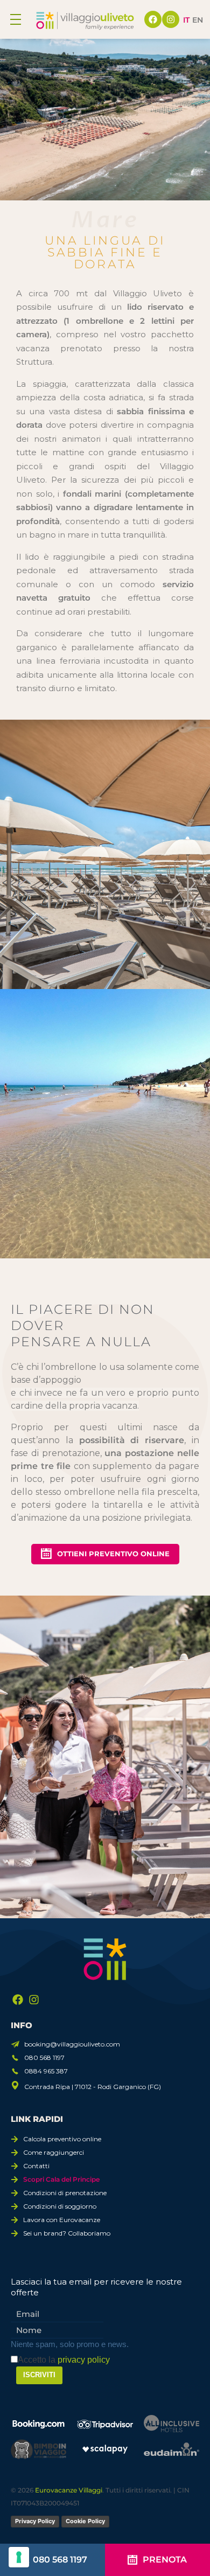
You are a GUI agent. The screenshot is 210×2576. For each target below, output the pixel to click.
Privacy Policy (35, 2521)
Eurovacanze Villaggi (69, 2490)
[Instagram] (171, 19)
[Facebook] (153, 19)
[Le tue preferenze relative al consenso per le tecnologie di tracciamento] (19, 2557)
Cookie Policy (85, 2521)
